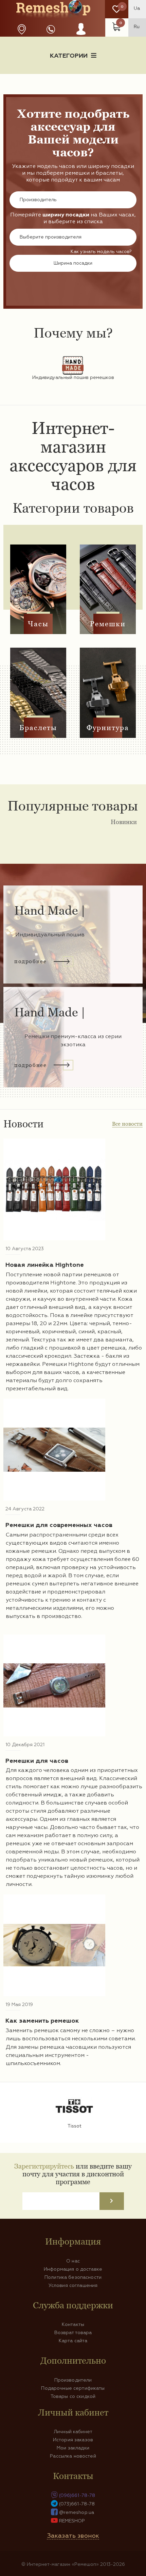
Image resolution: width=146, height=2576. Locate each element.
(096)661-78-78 (77, 2496)
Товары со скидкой (73, 2397)
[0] (117, 9)
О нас (73, 2261)
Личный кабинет (73, 2432)
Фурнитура (108, 728)
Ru (137, 27)
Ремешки (108, 624)
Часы (38, 624)
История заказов (73, 2440)
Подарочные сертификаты (73, 2388)
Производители (73, 2380)
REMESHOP (72, 2521)
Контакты (73, 2325)
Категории (69, 56)
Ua (137, 8)
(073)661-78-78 (77, 2504)
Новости (35, 79)
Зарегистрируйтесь (44, 2166)
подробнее (30, 961)
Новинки (124, 822)
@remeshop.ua (77, 2513)
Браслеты (38, 728)
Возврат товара (73, 2333)
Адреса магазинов (22, 29)
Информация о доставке (101, 79)
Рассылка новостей (73, 2456)
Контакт (73, 91)
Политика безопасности (73, 2277)
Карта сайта (73, 2341)
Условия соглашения (73, 2286)
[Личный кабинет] (81, 36)
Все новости (127, 1124)
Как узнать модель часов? (101, 252)
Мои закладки (73, 2448)
